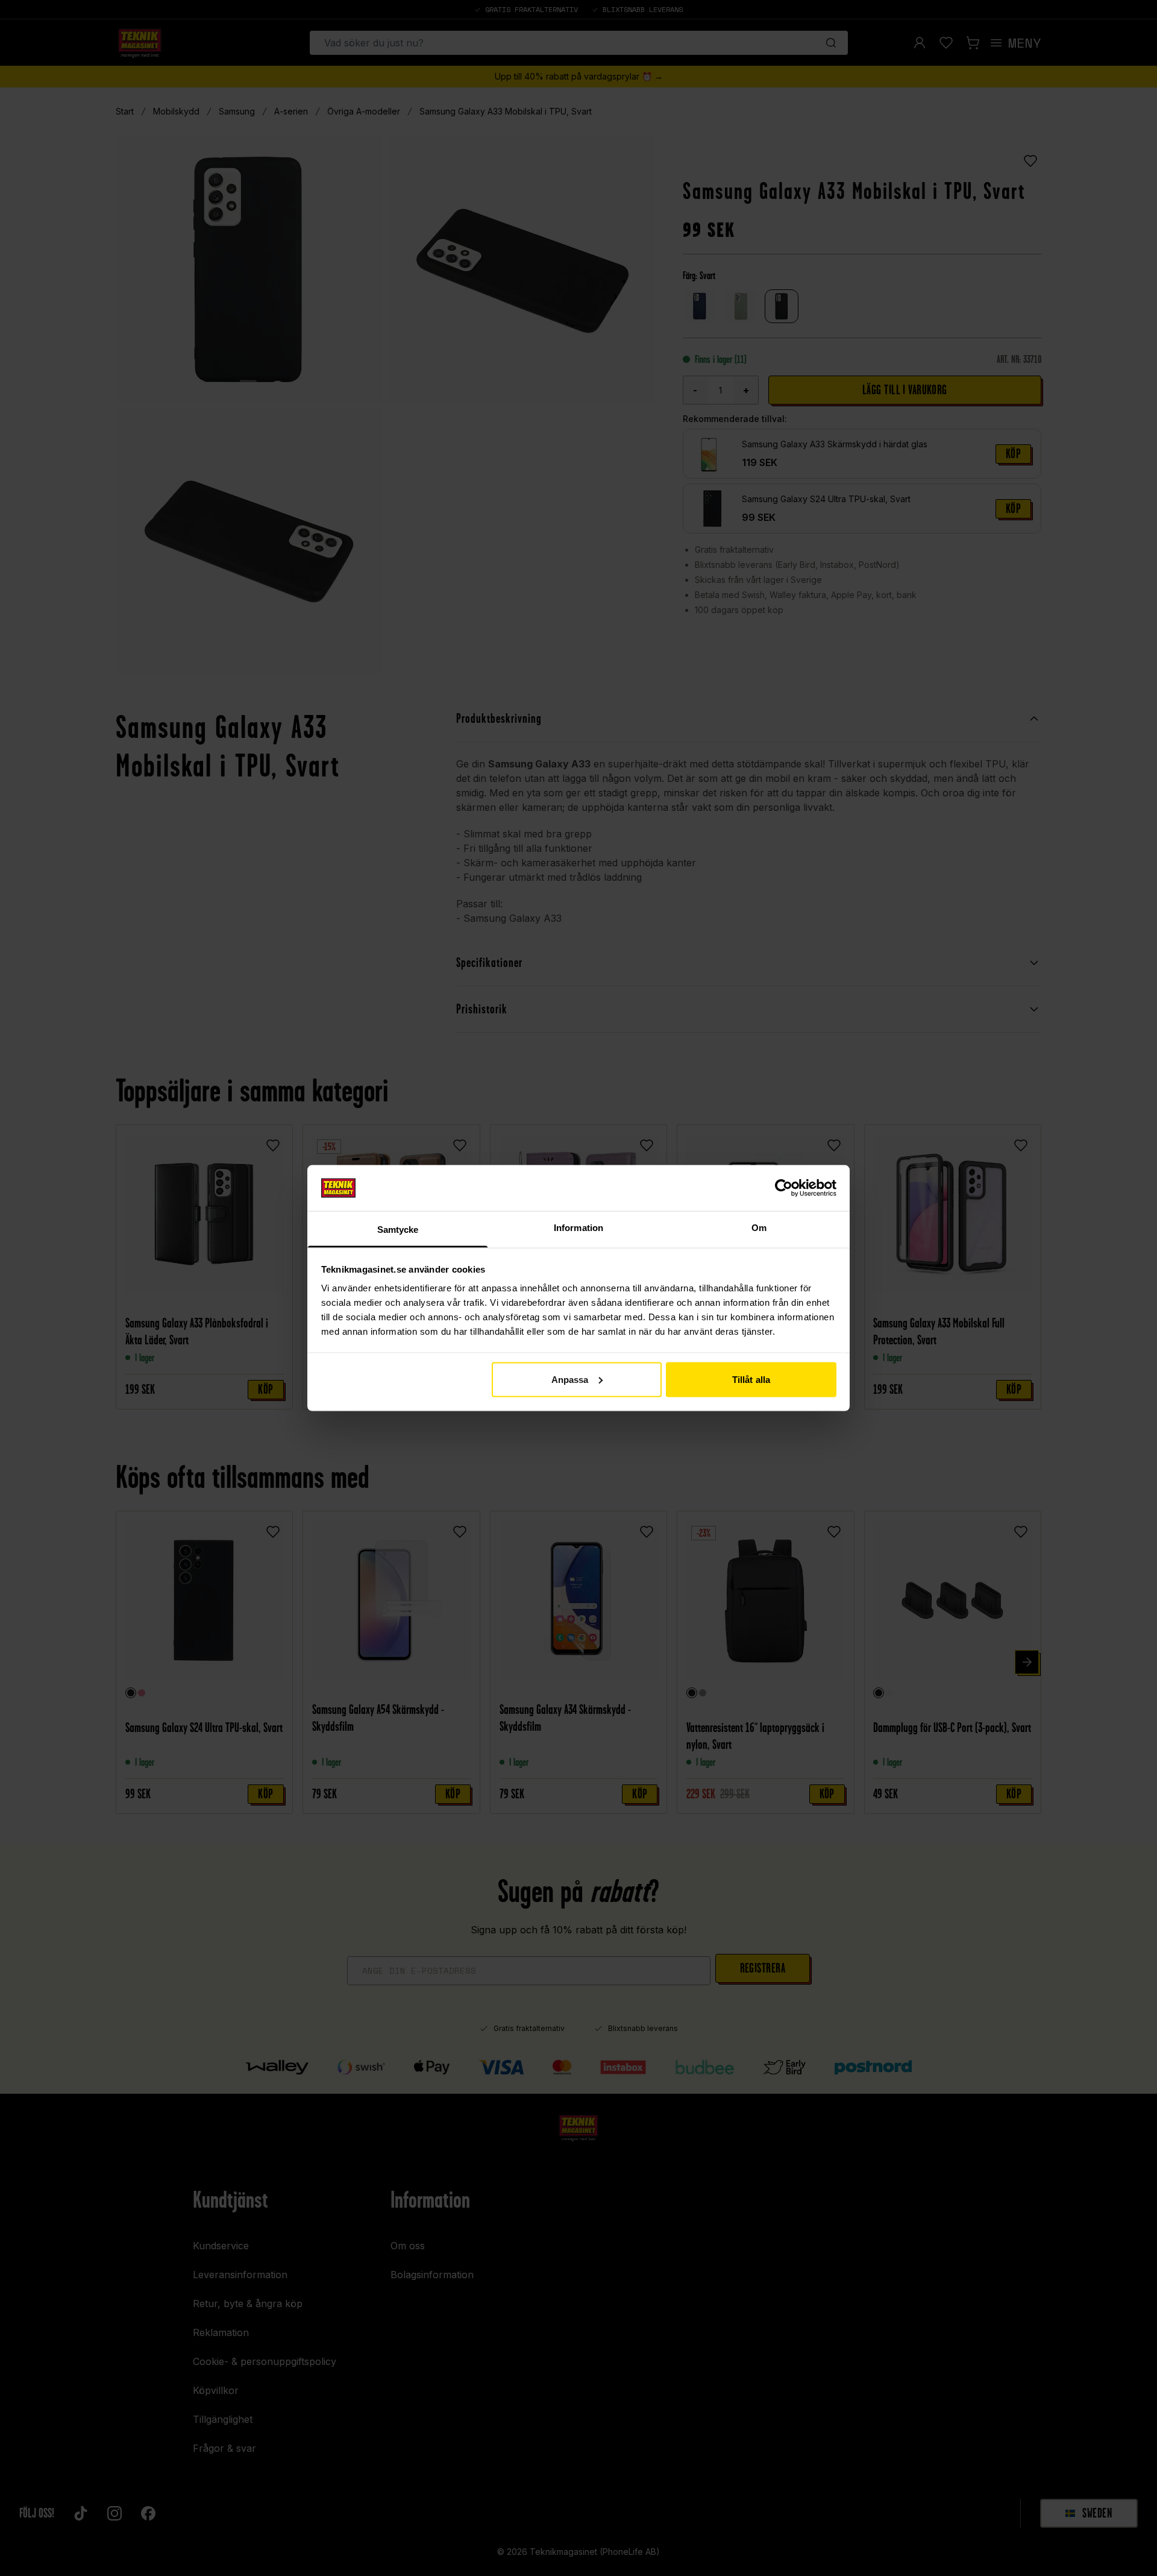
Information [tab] (578, 1228)
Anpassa (570, 1379)
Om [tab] (759, 1228)
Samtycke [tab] (398, 1230)
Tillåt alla (751, 1379)
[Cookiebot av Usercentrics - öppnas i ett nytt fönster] (784, 1188)
